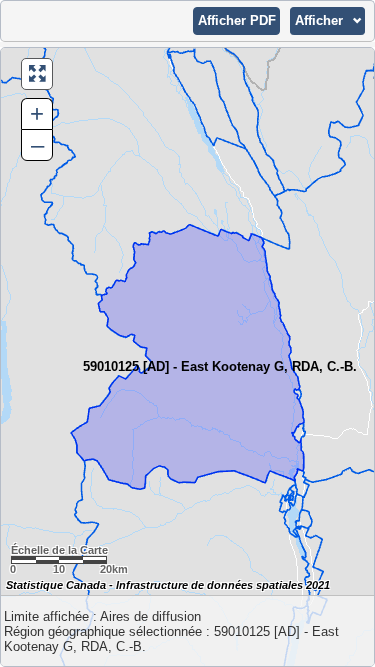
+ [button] (37, 113)
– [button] (37, 144)
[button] (236, 21)
